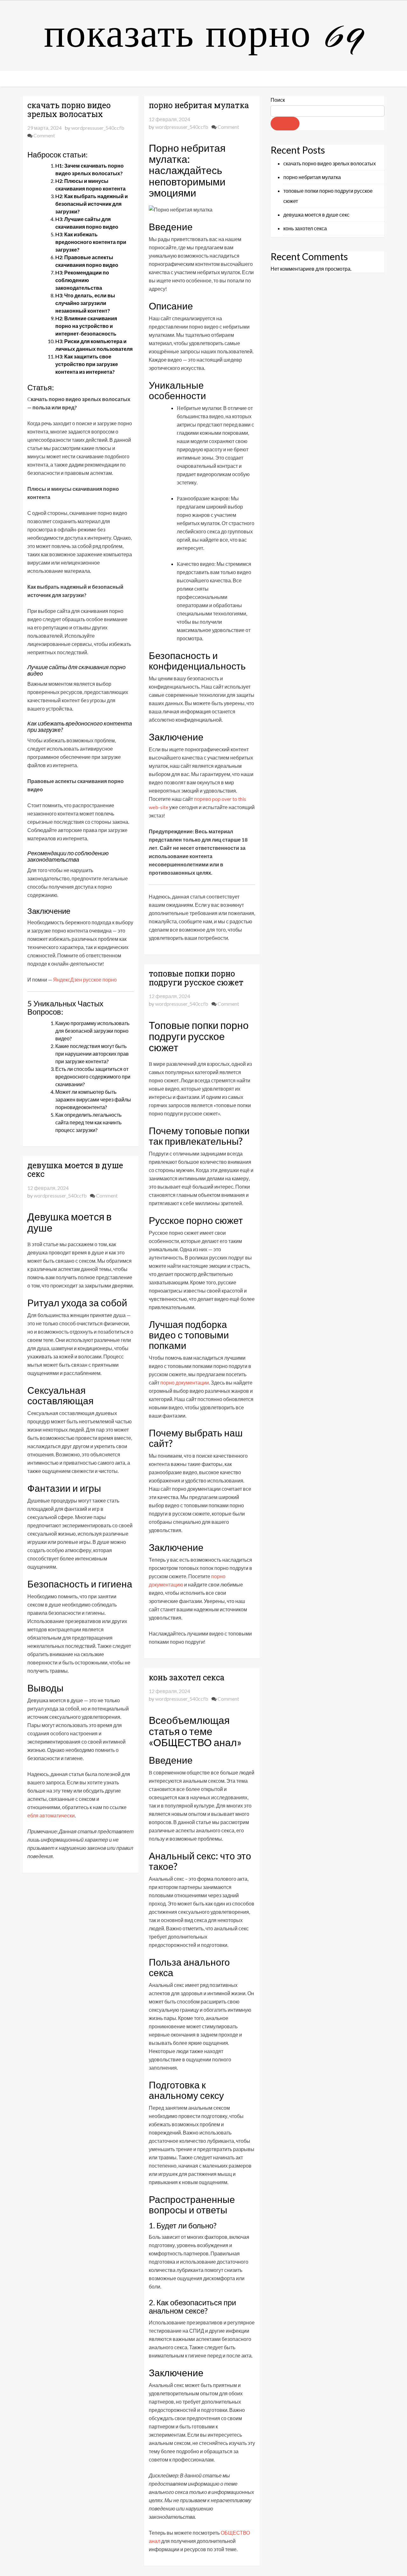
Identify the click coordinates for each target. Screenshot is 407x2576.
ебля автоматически (51, 1815)
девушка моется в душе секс (75, 1170)
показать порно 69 (203, 36)
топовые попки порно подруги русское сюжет (196, 978)
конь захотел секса (187, 1677)
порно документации (185, 1382)
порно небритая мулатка (199, 105)
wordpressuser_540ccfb (98, 128)
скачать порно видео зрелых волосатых (69, 110)
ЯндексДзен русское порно (85, 979)
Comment (44, 135)
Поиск (278, 100)
